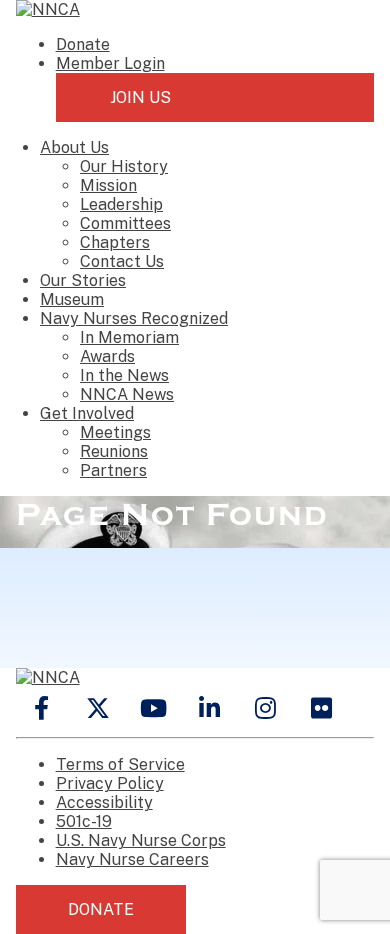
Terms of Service (120, 764)
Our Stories (83, 280)
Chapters (115, 242)
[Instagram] (266, 708)
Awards (107, 356)
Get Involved (87, 413)
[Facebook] (42, 708)
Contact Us (122, 261)
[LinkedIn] (210, 708)
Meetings (115, 432)
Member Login (110, 63)
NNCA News (127, 394)
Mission (108, 185)
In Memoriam (129, 337)
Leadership (121, 204)
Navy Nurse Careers (132, 859)
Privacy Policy (110, 783)
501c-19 (84, 821)
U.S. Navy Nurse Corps (141, 840)
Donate (83, 44)
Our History (124, 166)
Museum (72, 299)
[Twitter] (98, 708)
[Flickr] (322, 708)
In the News (124, 375)
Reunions (114, 451)
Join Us (140, 97)
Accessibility (104, 802)
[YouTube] (154, 708)
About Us (74, 147)
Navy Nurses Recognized (134, 318)
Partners (113, 470)
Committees (125, 223)
